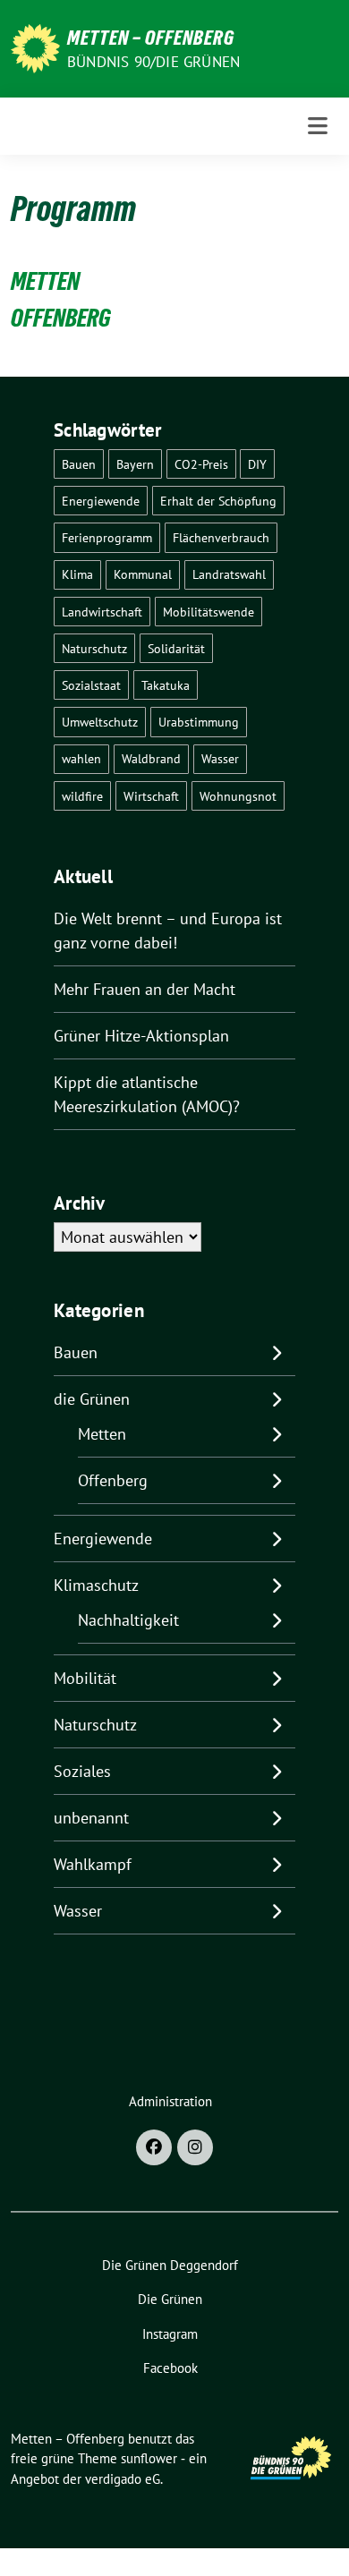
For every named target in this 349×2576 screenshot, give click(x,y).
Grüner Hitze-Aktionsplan (141, 1036)
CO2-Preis (201, 464)
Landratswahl (229, 574)
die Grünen (92, 1399)
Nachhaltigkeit (128, 1620)
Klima (77, 574)
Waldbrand (151, 758)
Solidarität (176, 648)
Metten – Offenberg (151, 38)
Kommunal (143, 574)
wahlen (81, 758)
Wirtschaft (151, 796)
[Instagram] (195, 2147)
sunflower (149, 2458)
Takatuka (166, 685)
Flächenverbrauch (221, 537)
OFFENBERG (61, 318)
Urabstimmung (199, 722)
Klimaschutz (96, 1585)
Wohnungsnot (238, 796)
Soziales (82, 1771)
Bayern (135, 464)
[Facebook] (154, 2147)
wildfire (82, 796)
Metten (102, 1434)
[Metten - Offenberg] (35, 47)
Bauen (79, 464)
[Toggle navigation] (318, 126)
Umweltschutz (100, 722)
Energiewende (101, 501)
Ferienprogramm (107, 537)
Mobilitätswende (209, 612)
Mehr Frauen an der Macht (145, 989)
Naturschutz (94, 648)
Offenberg (113, 1480)
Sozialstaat (91, 685)
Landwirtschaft (102, 612)
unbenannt (91, 1818)
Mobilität (85, 1678)
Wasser (220, 758)
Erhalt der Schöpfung (218, 501)
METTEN (45, 281)
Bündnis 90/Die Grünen (153, 62)
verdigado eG (123, 2479)
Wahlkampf (93, 1864)
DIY (257, 464)
